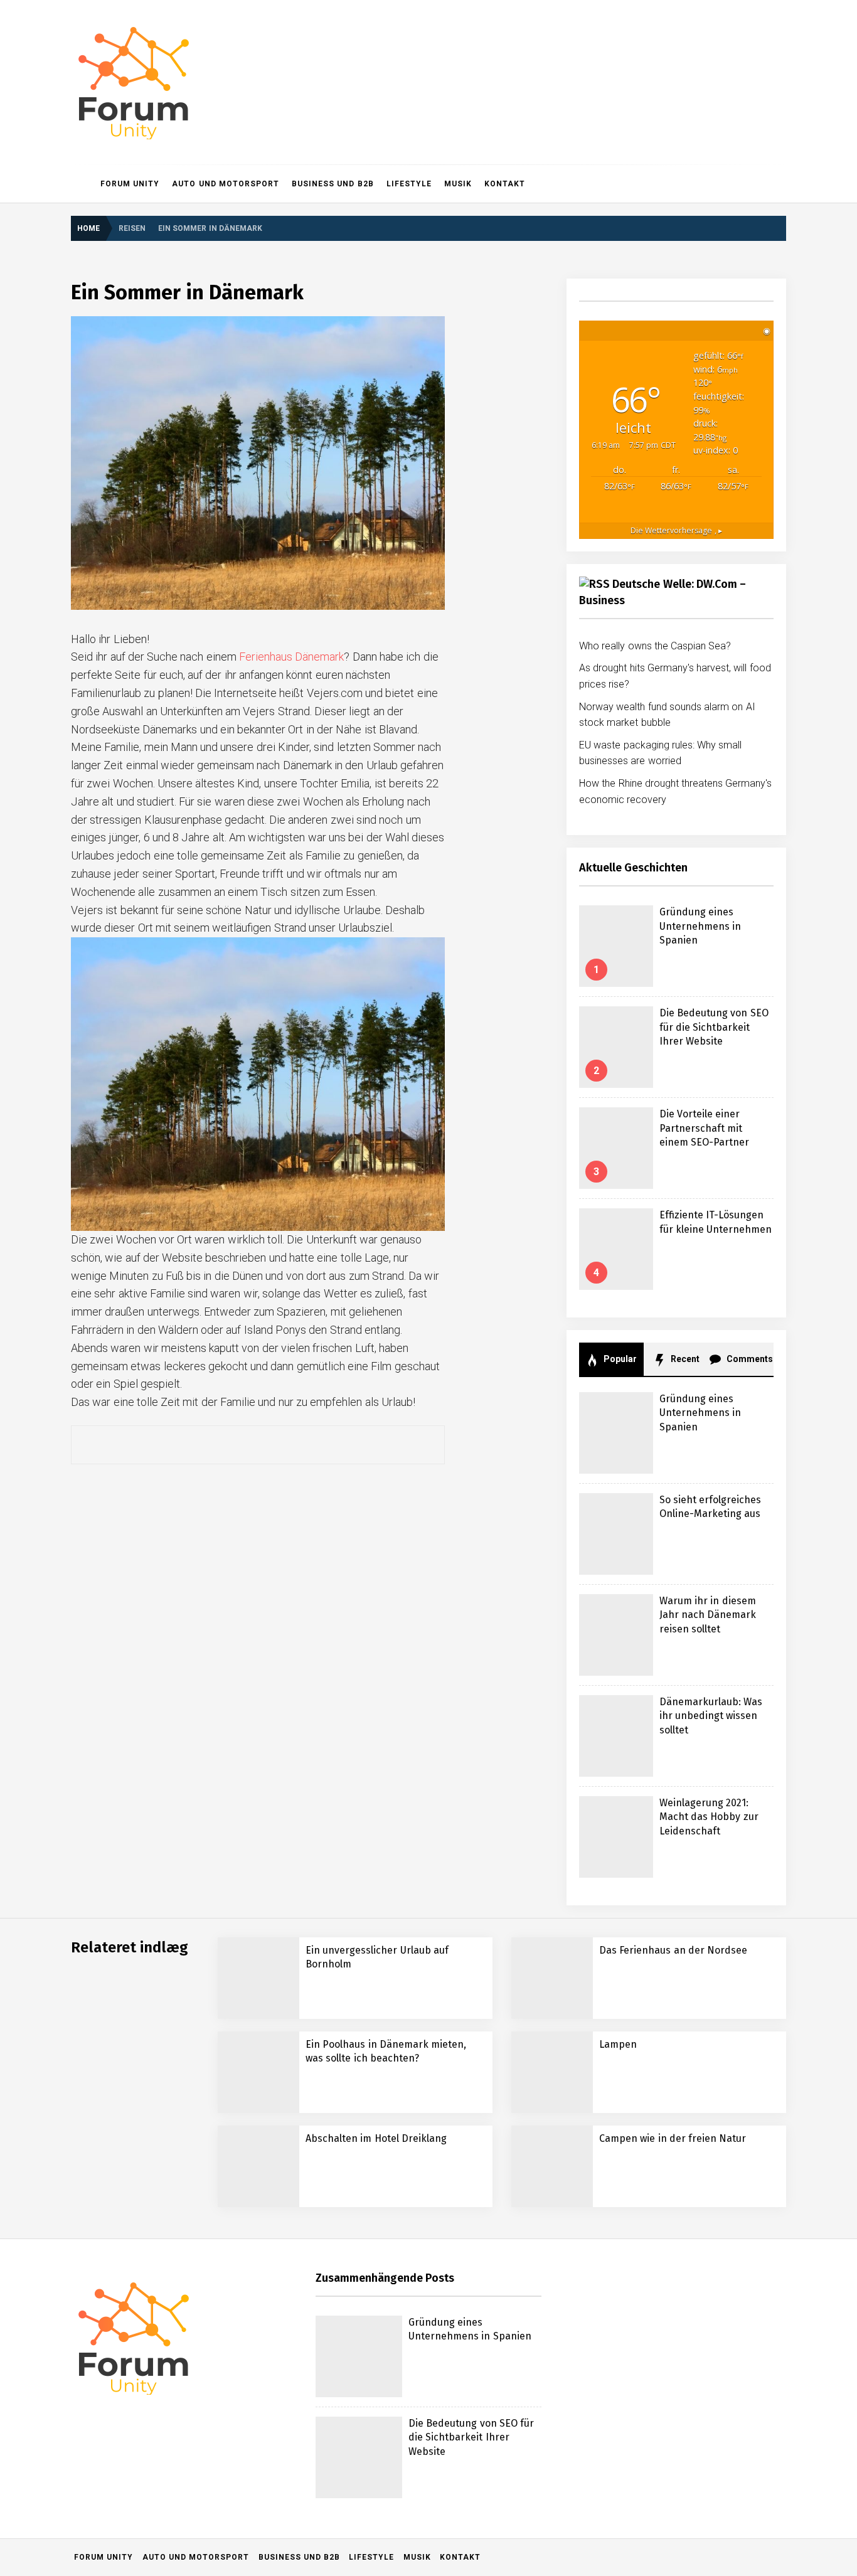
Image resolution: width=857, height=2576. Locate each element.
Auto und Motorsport (226, 184)
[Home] (83, 184)
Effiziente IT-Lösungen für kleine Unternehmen (227, 2193)
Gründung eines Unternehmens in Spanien (700, 926)
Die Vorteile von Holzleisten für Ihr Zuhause (224, 2293)
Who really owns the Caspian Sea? (655, 646)
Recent (684, 1359)
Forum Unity (130, 184)
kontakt (505, 184)
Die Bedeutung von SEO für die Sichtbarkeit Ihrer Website (714, 1027)
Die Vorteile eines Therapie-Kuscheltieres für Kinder (240, 2243)
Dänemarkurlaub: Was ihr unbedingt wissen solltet (711, 1716)
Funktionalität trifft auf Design (194, 2444)
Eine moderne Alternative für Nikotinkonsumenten (233, 2494)
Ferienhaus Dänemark (291, 657)
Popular (619, 1359)
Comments (749, 1359)
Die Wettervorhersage (676, 530)
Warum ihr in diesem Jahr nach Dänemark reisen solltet (708, 1615)
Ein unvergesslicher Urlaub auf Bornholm (217, 2344)
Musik (458, 184)
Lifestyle (409, 184)
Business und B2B (333, 184)
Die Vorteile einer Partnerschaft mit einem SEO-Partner (704, 1128)
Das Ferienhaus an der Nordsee (673, 1950)
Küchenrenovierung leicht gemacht (205, 2394)
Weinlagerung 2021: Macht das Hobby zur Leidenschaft (709, 1817)
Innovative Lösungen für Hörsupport (208, 2544)
